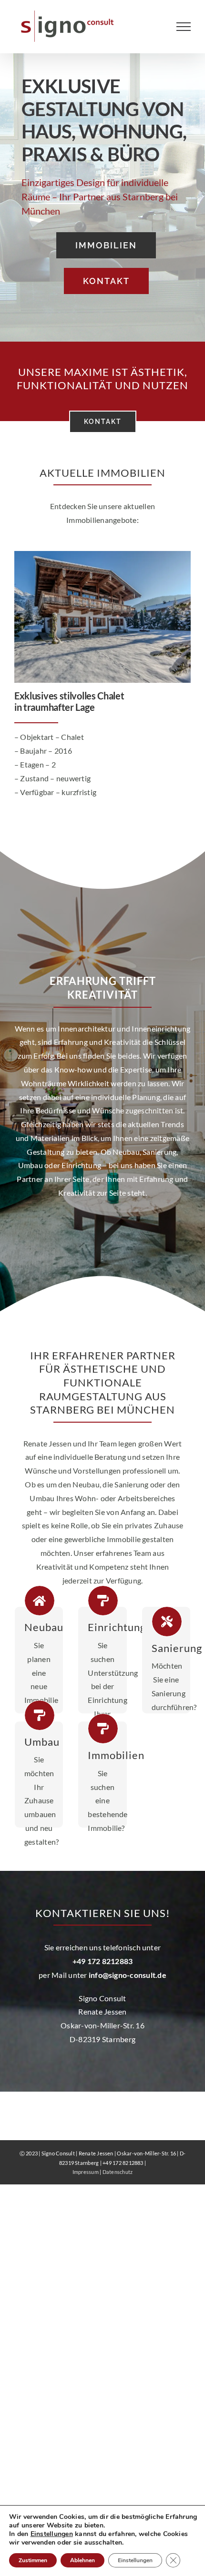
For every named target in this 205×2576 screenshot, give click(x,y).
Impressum (86, 2172)
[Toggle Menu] (184, 27)
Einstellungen (52, 2534)
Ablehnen (82, 2560)
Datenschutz (118, 2172)
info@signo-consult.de (128, 1975)
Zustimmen (33, 2560)
